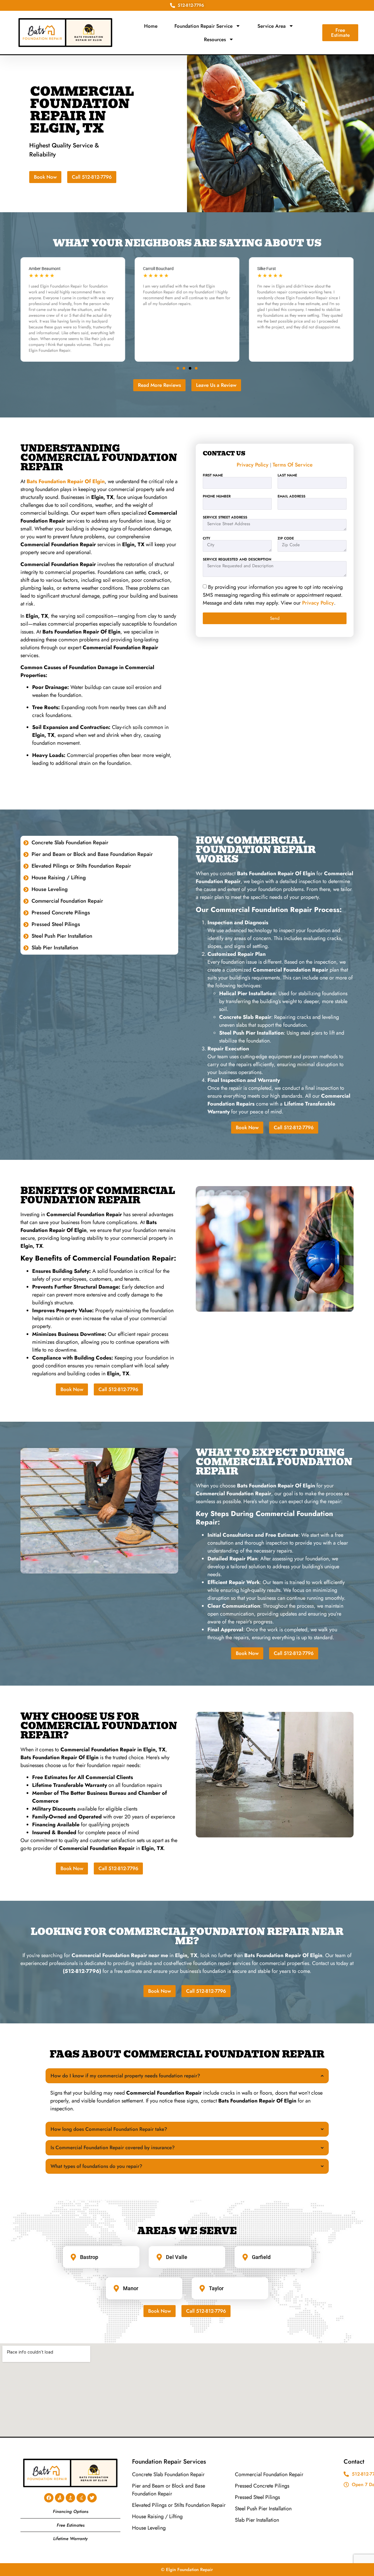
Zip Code (286, 538)
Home (151, 26)
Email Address (291, 496)
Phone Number (217, 496)
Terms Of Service (293, 465)
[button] (178, 368)
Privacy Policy (253, 465)
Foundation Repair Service (204, 26)
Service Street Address (225, 517)
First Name (213, 475)
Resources (215, 39)
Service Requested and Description (237, 559)
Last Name (287, 475)
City (207, 538)
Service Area (272, 26)
